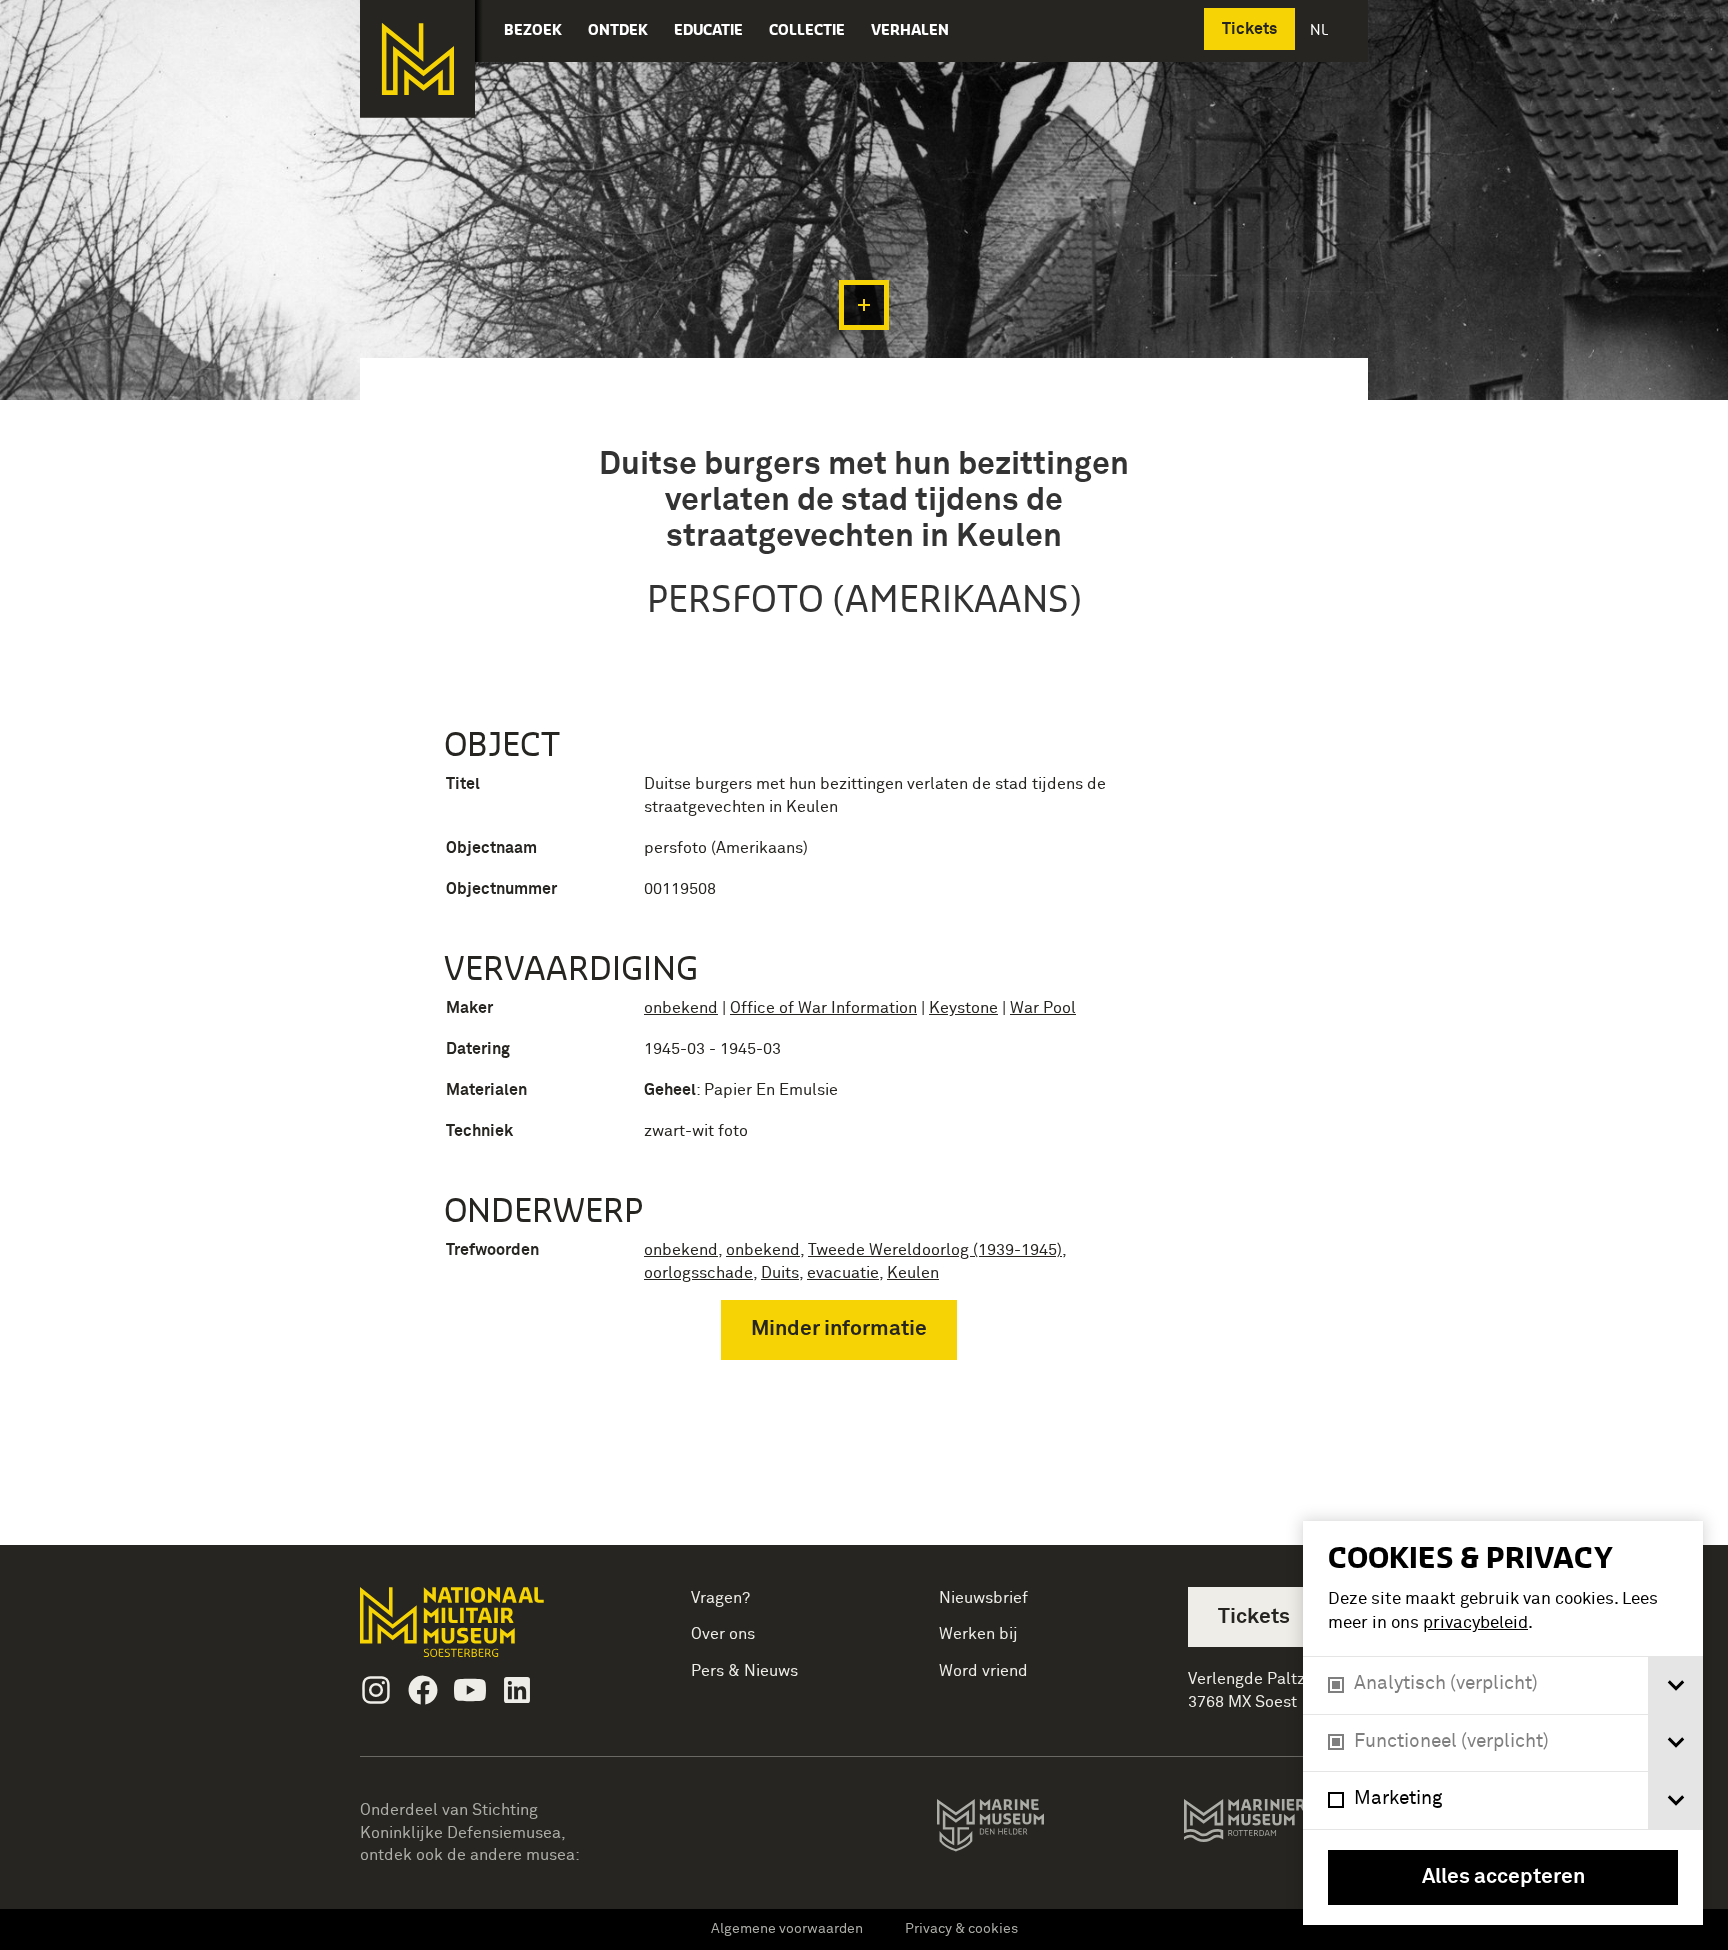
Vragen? (720, 1598)
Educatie (708, 29)
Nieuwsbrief (983, 1598)
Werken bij (978, 1634)
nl (1321, 29)
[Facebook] (423, 1690)
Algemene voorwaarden (787, 1929)
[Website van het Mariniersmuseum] (1275, 1830)
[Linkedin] (517, 1690)
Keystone (963, 1008)
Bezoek (533, 29)
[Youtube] (470, 1690)
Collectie (807, 29)
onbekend (681, 1008)
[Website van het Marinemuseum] (1018, 1829)
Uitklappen (864, 305)
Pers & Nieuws (744, 1671)
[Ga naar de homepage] (417, 59)
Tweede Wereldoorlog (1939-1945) (935, 1250)
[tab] (1675, 1685)
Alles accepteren (1503, 1877)
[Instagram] (376, 1690)
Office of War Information (823, 1008)
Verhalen (910, 29)
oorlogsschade (698, 1273)
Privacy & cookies (961, 1929)
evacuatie (843, 1273)
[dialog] (1503, 1723)
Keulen (913, 1273)
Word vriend (983, 1671)
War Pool (1043, 1008)
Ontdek (618, 29)
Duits (780, 1273)
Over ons (723, 1634)
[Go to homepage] (483, 1630)
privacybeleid (1475, 1623)
